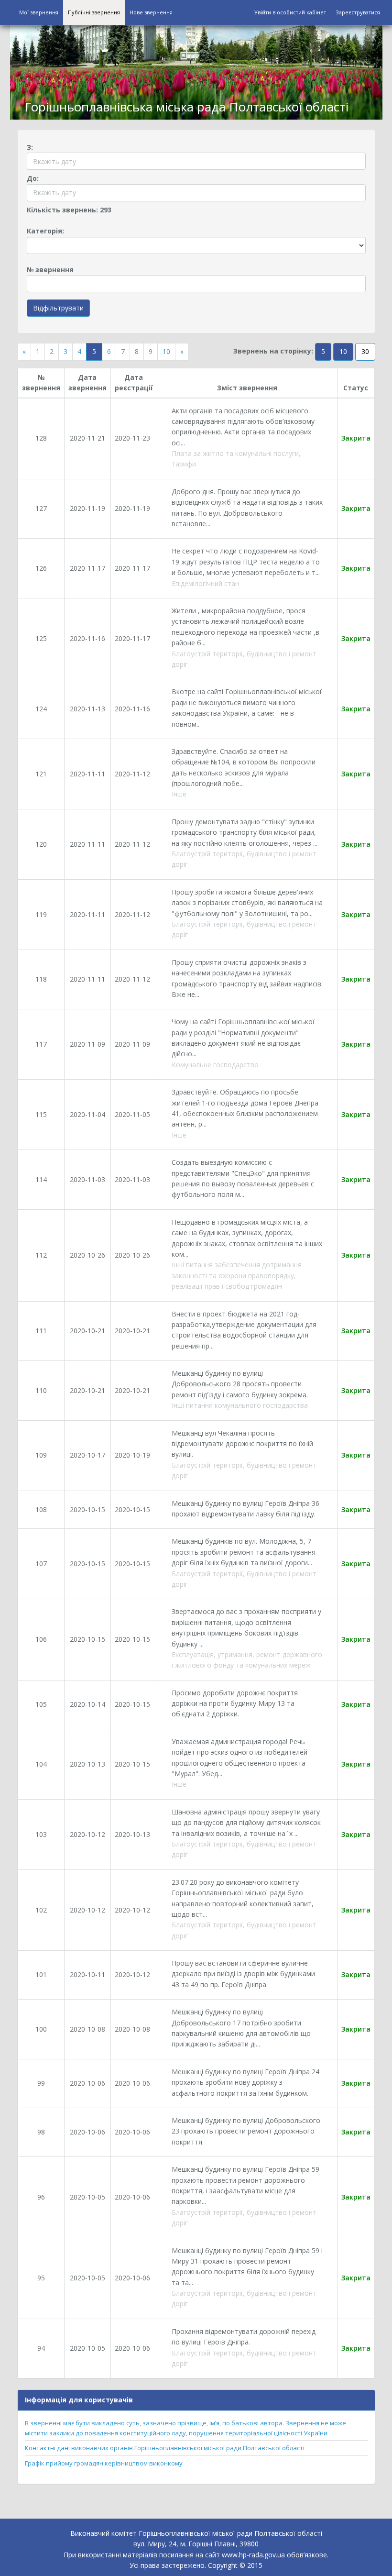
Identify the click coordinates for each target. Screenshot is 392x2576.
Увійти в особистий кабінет (290, 12)
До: (33, 178)
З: (30, 147)
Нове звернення (151, 12)
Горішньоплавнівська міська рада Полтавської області (186, 107)
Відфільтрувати (58, 308)
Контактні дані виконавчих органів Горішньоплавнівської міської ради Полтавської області (165, 2448)
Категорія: (45, 231)
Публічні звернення (94, 12)
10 (166, 351)
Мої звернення (39, 12)
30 (365, 351)
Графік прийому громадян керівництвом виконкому (104, 2463)
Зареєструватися (358, 12)
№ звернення (50, 270)
